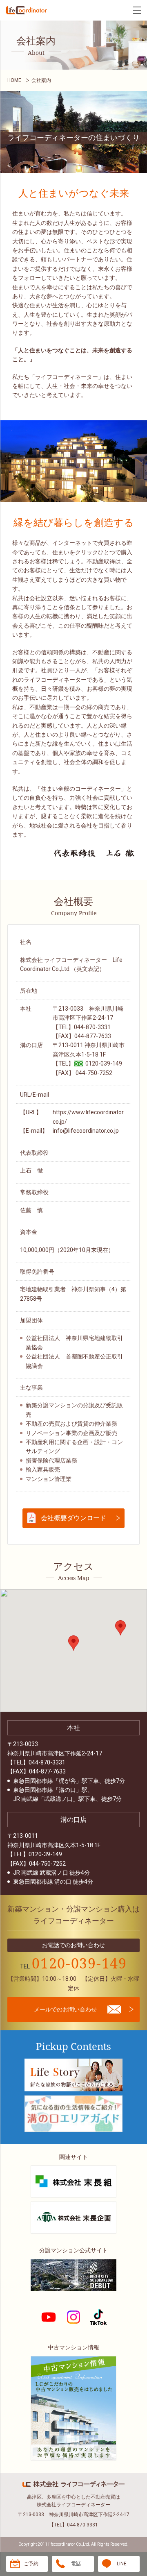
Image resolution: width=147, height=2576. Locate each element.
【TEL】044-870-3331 (73, 2525)
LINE (122, 2564)
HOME (14, 80)
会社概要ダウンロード (73, 1518)
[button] (73, 1643)
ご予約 (31, 2564)
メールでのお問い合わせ (65, 2009)
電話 (76, 2564)
